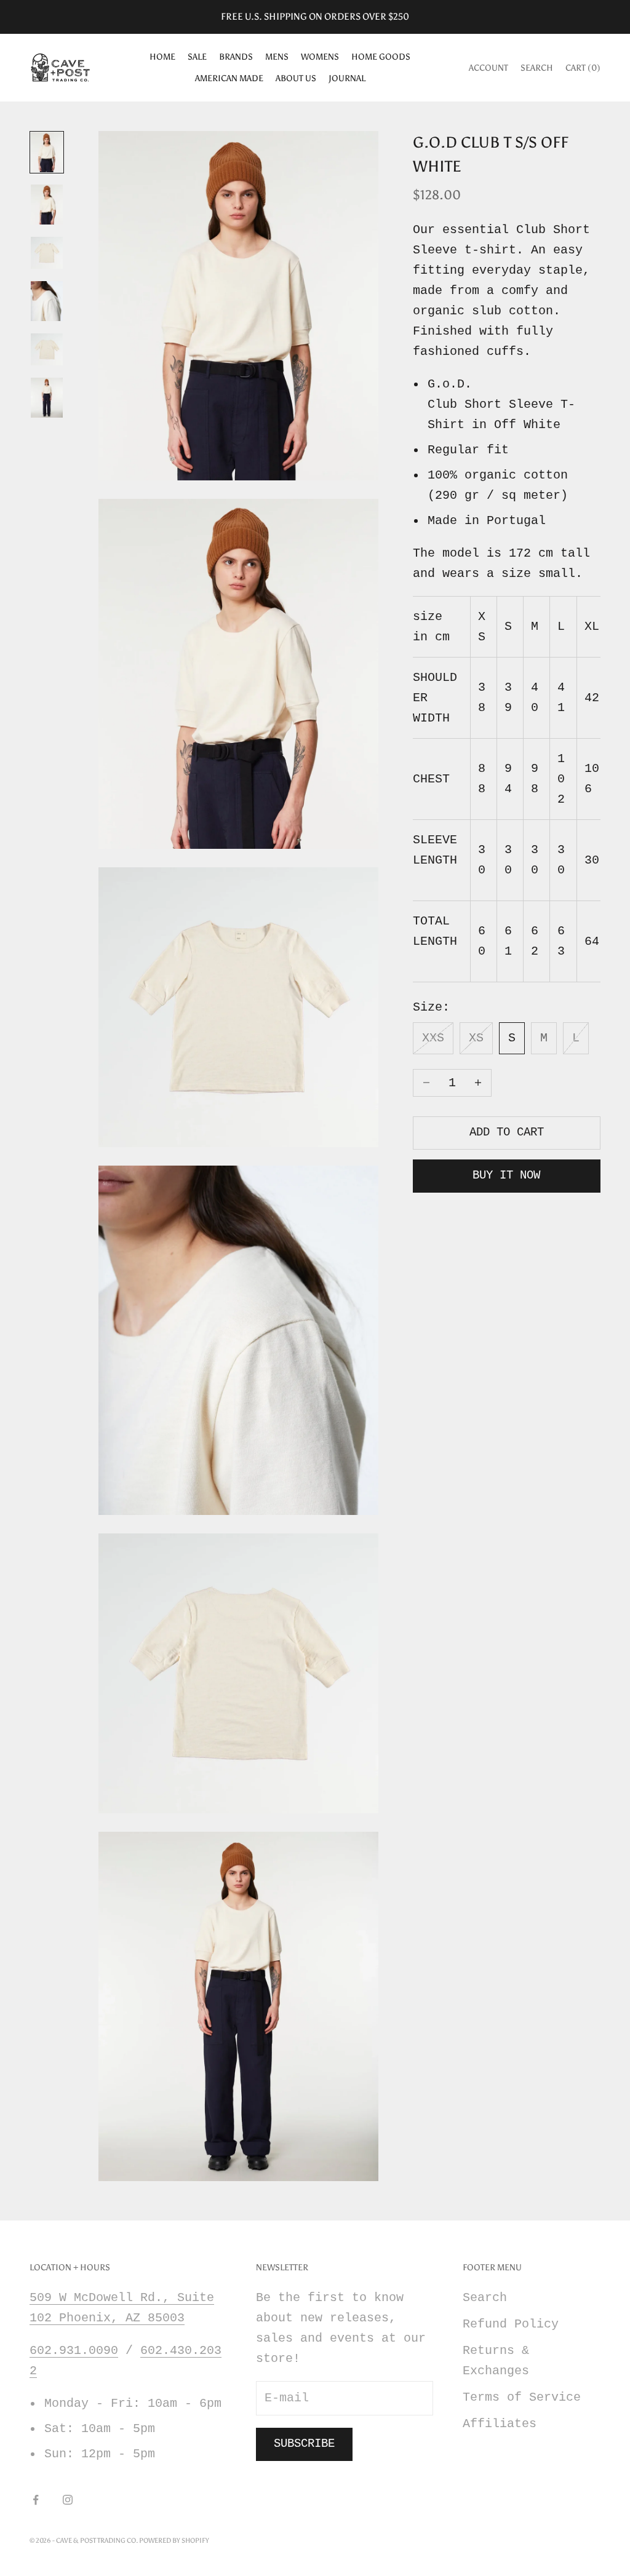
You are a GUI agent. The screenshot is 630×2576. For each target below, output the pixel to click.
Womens (320, 57)
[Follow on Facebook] (36, 2500)
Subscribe (304, 2444)
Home (162, 57)
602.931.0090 (74, 2351)
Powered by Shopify (174, 2541)
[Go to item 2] (47, 205)
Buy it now (506, 1175)
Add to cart (507, 1132)
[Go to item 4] (47, 301)
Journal (347, 78)
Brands (236, 57)
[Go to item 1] (47, 152)
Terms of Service (522, 2397)
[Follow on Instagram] (68, 2500)
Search (485, 2298)
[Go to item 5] (47, 349)
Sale (197, 57)
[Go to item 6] (47, 398)
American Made (229, 78)
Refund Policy (511, 2324)
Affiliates (500, 2424)
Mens (277, 57)
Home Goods (381, 57)
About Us (296, 78)
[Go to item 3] (47, 253)
